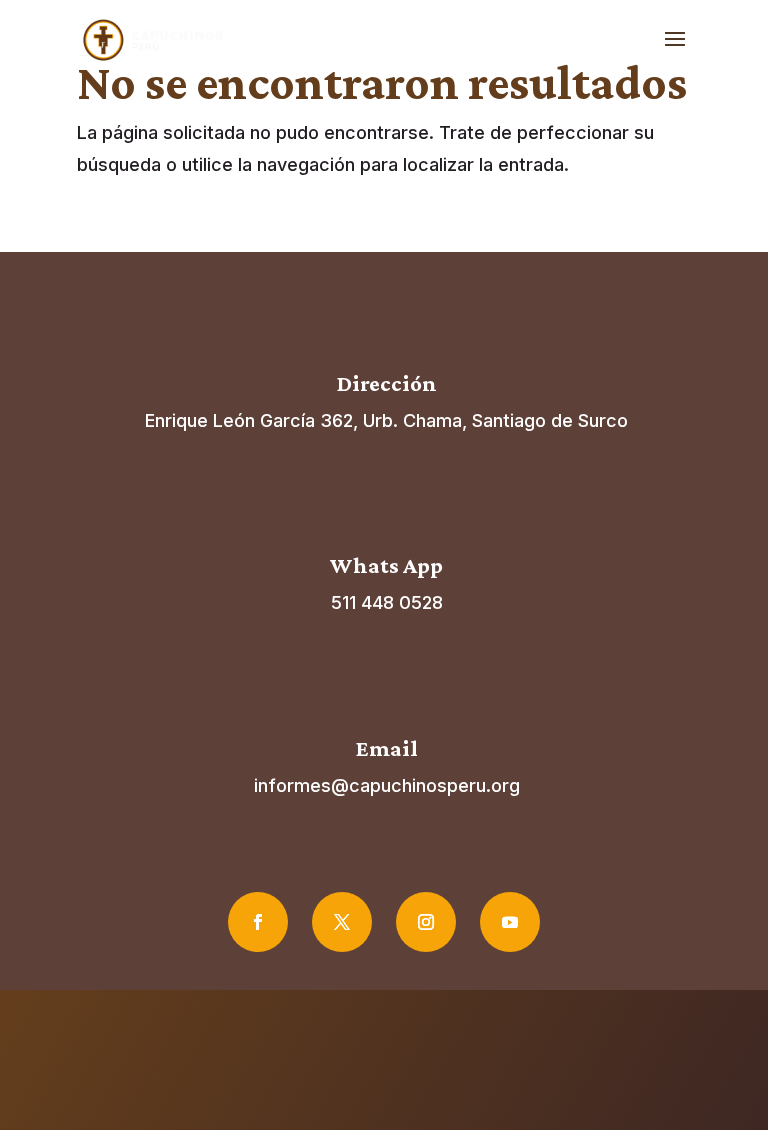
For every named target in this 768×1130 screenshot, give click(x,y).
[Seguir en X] (342, 922)
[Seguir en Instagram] (426, 922)
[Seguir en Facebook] (258, 922)
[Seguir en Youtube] (510, 922)
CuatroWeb (446, 1067)
